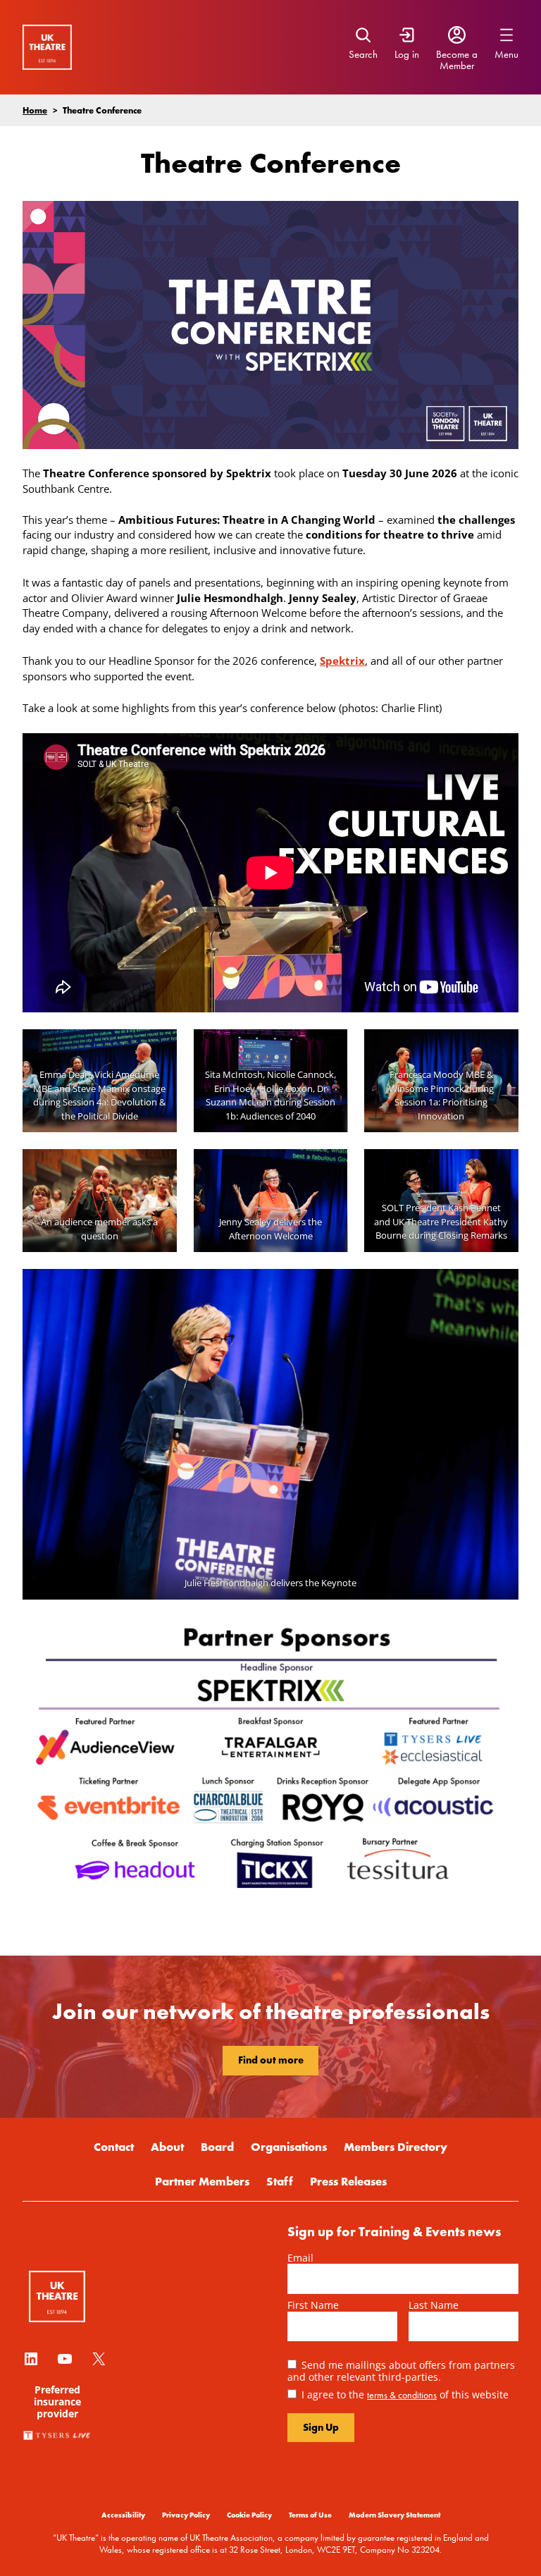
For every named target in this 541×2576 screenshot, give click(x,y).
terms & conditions (402, 2395)
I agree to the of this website (405, 2394)
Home (35, 110)
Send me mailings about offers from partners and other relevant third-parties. (401, 2371)
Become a (457, 54)
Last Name (434, 2305)
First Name (313, 2305)
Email (300, 2258)
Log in (407, 54)
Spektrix (342, 661)
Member (457, 66)
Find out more (271, 2060)
